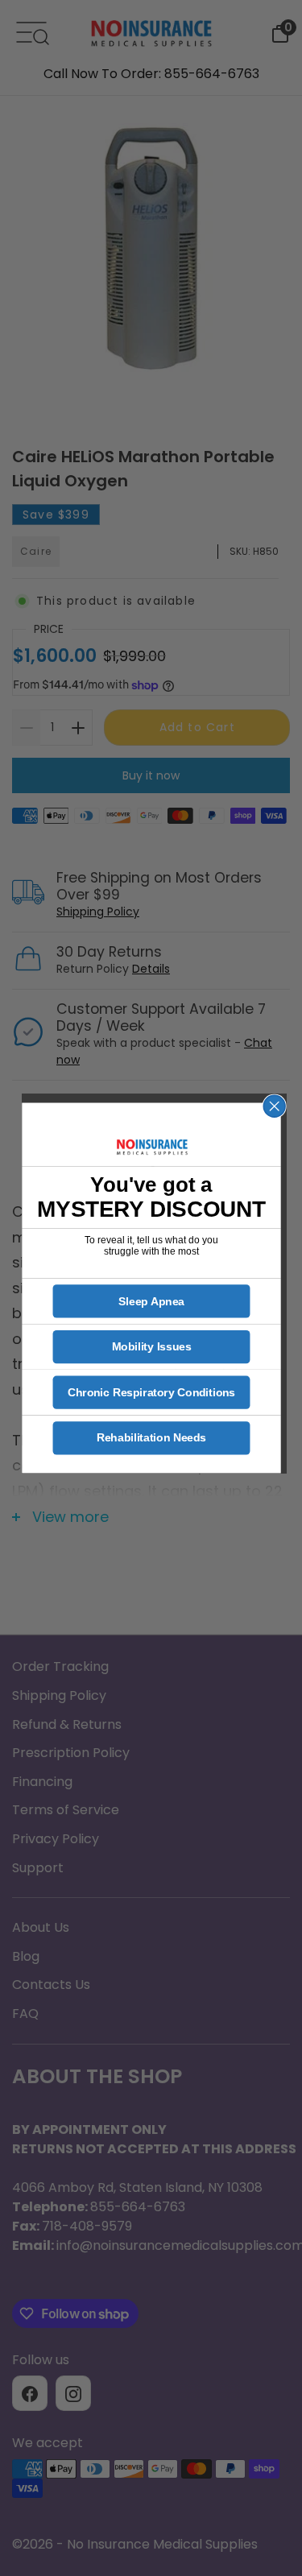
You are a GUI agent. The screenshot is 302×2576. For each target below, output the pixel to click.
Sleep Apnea (151, 1301)
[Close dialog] (274, 1106)
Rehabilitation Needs (151, 1438)
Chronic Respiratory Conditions (151, 1393)
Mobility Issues (151, 1347)
